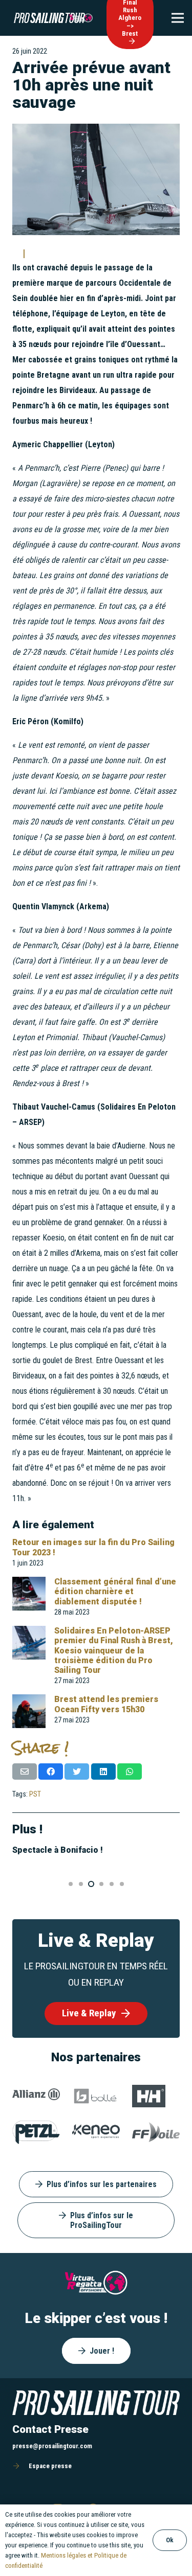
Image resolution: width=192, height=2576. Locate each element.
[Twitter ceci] (77, 1772)
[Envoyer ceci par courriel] (25, 1772)
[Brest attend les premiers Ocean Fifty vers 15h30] (29, 1702)
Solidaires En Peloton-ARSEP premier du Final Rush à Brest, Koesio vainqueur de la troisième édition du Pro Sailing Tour (114, 1650)
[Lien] (49, 18)
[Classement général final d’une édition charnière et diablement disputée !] (29, 1584)
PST (35, 1794)
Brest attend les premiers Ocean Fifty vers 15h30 (106, 1704)
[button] (71, 1884)
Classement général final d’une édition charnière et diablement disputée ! (115, 1591)
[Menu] (178, 18)
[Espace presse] (20, 2466)
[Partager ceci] (51, 1772)
